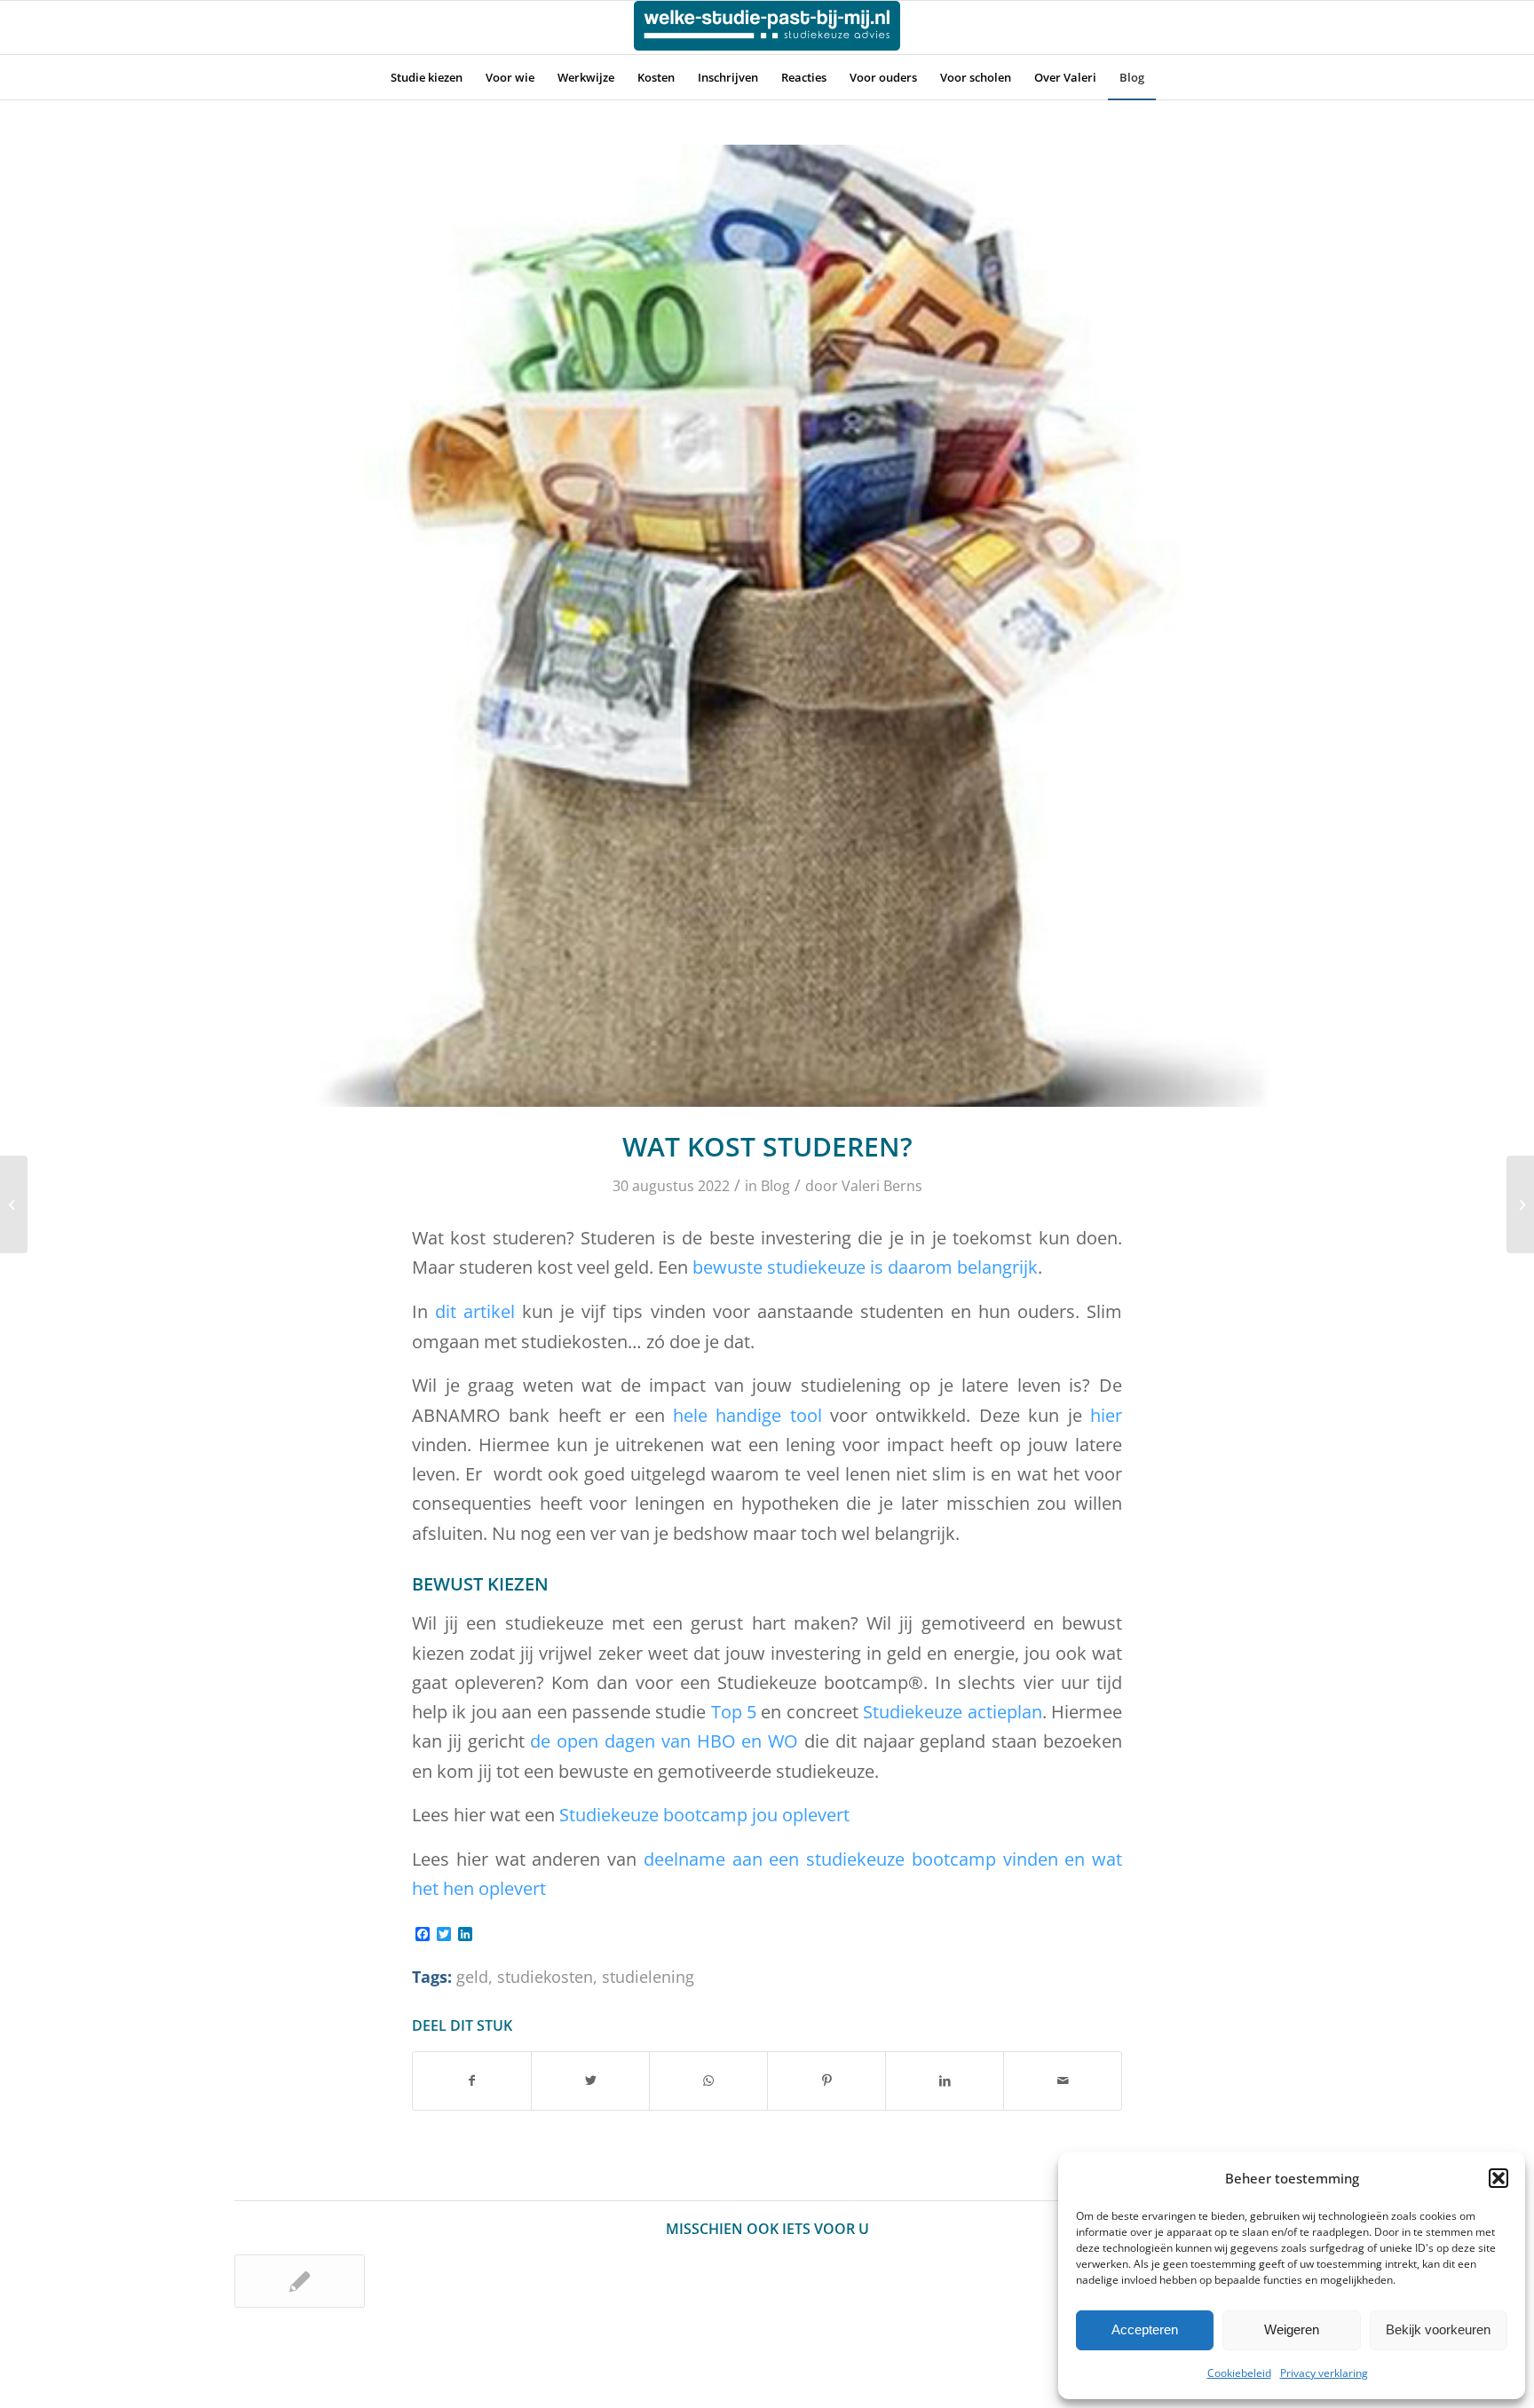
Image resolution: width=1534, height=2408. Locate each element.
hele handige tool (747, 1415)
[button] (1498, 2178)
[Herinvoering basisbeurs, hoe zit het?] (1520, 1204)
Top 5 (734, 1712)
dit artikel (475, 1311)
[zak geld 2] (767, 626)
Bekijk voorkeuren (1438, 2329)
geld (472, 1977)
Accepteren (1145, 2329)
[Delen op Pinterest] (826, 2080)
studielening (648, 1977)
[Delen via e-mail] (1063, 2080)
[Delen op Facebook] (472, 2080)
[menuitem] (427, 77)
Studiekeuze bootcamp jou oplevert (704, 1815)
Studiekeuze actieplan (952, 1712)
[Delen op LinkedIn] (945, 2080)
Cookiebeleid (1239, 2373)
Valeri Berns (882, 1186)
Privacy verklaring (1324, 2373)
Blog (775, 1186)
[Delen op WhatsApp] (708, 2080)
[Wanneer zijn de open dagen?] (14, 1204)
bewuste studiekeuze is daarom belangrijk (865, 1267)
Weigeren (1292, 2329)
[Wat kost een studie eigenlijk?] (300, 2281)
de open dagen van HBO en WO (664, 1741)
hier (1102, 1415)
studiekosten (545, 1977)
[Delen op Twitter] (590, 2080)
